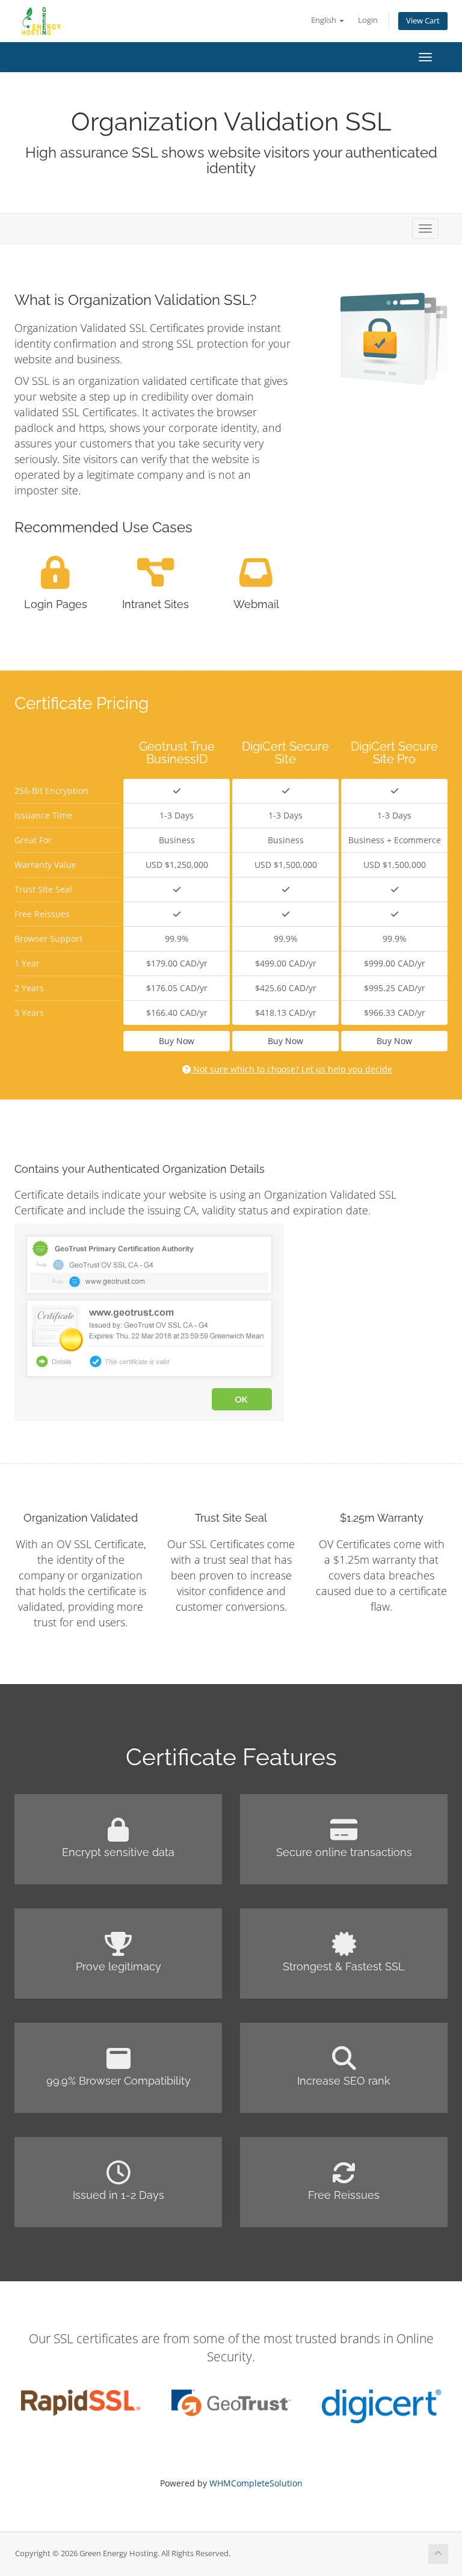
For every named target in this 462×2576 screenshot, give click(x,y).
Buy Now (177, 1041)
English (325, 20)
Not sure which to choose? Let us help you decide (291, 1069)
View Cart (423, 21)
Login (368, 20)
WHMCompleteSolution (256, 2483)
